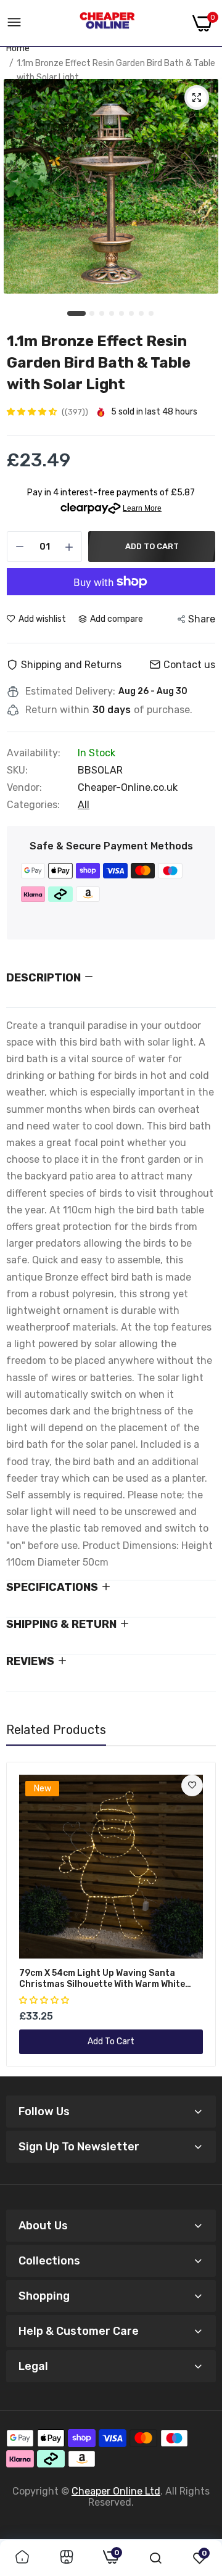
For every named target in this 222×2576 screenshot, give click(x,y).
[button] (33, 412)
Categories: (33, 805)
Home (18, 48)
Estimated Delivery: (70, 691)
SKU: (17, 770)
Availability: (34, 753)
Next (200, 1915)
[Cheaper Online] (107, 23)
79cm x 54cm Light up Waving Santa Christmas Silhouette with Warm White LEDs (102, 1979)
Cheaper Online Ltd (116, 2491)
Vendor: (24, 788)
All (84, 805)
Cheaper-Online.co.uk (128, 787)
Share (202, 619)
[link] (192, 1785)
